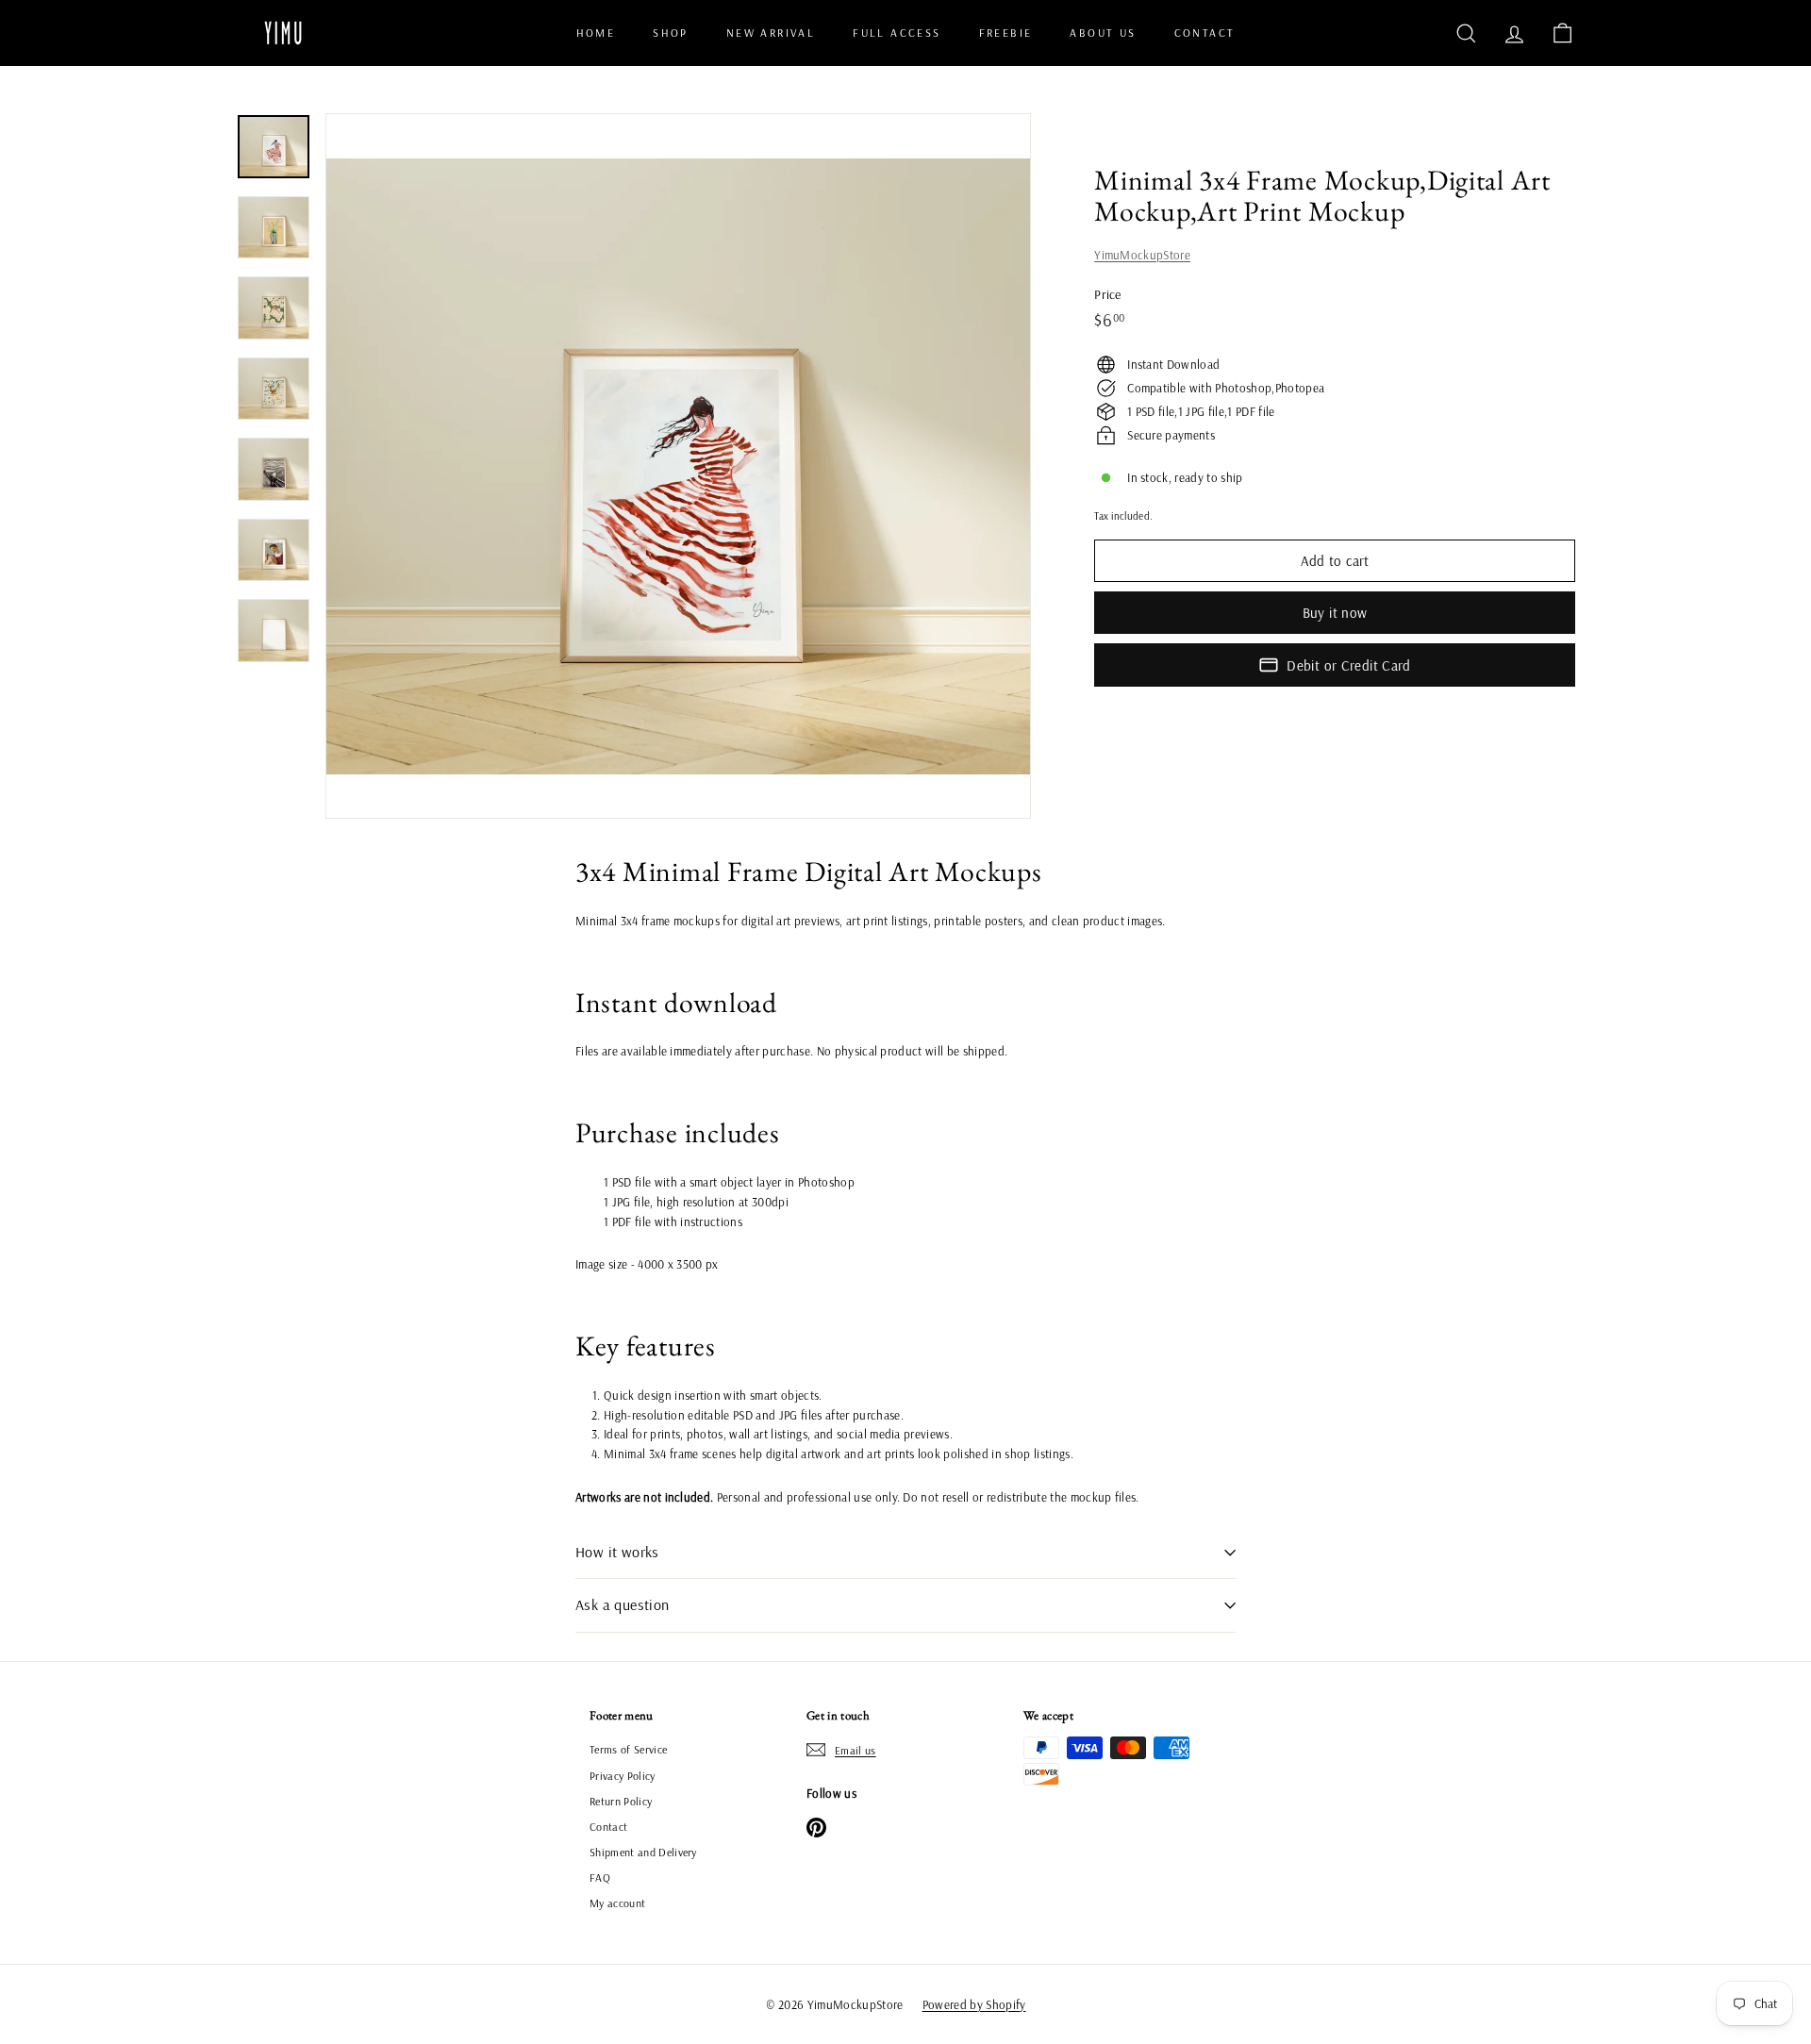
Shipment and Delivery (643, 1852)
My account (617, 1903)
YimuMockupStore (1142, 255)
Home (596, 33)
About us (1103, 33)
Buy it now (1335, 613)
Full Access (897, 33)
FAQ (600, 1878)
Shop (671, 33)
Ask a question (623, 1604)
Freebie (1006, 33)
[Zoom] (678, 466)
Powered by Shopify (974, 2004)
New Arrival (771, 33)
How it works (617, 1552)
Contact (1205, 33)
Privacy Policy (623, 1776)
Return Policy (621, 1801)
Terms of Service (628, 1749)
